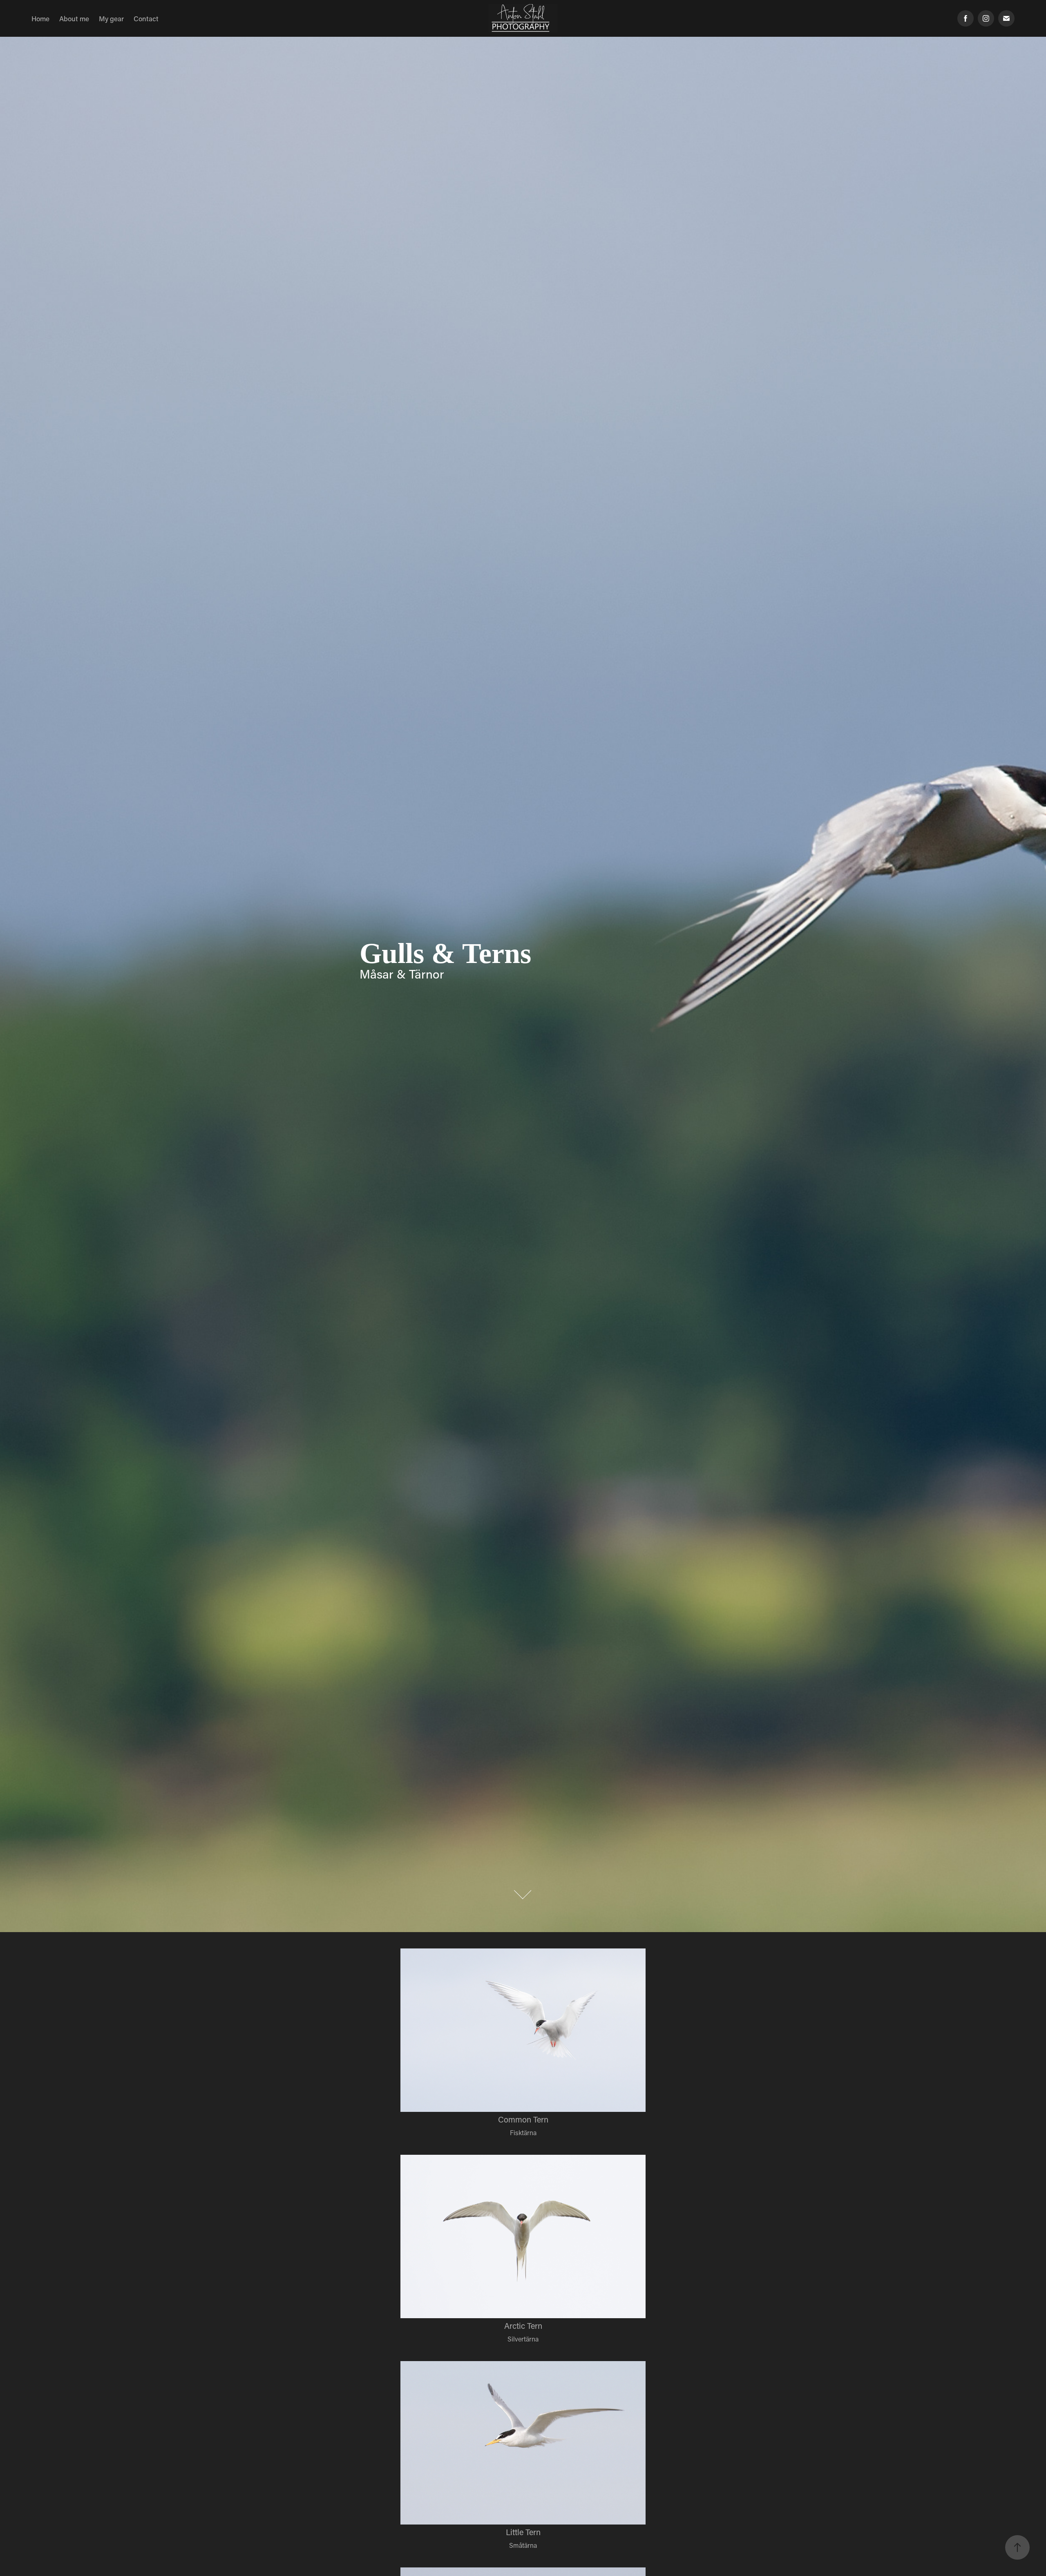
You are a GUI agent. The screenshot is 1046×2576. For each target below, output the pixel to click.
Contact (146, 18)
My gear (111, 18)
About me (74, 18)
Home (40, 18)
